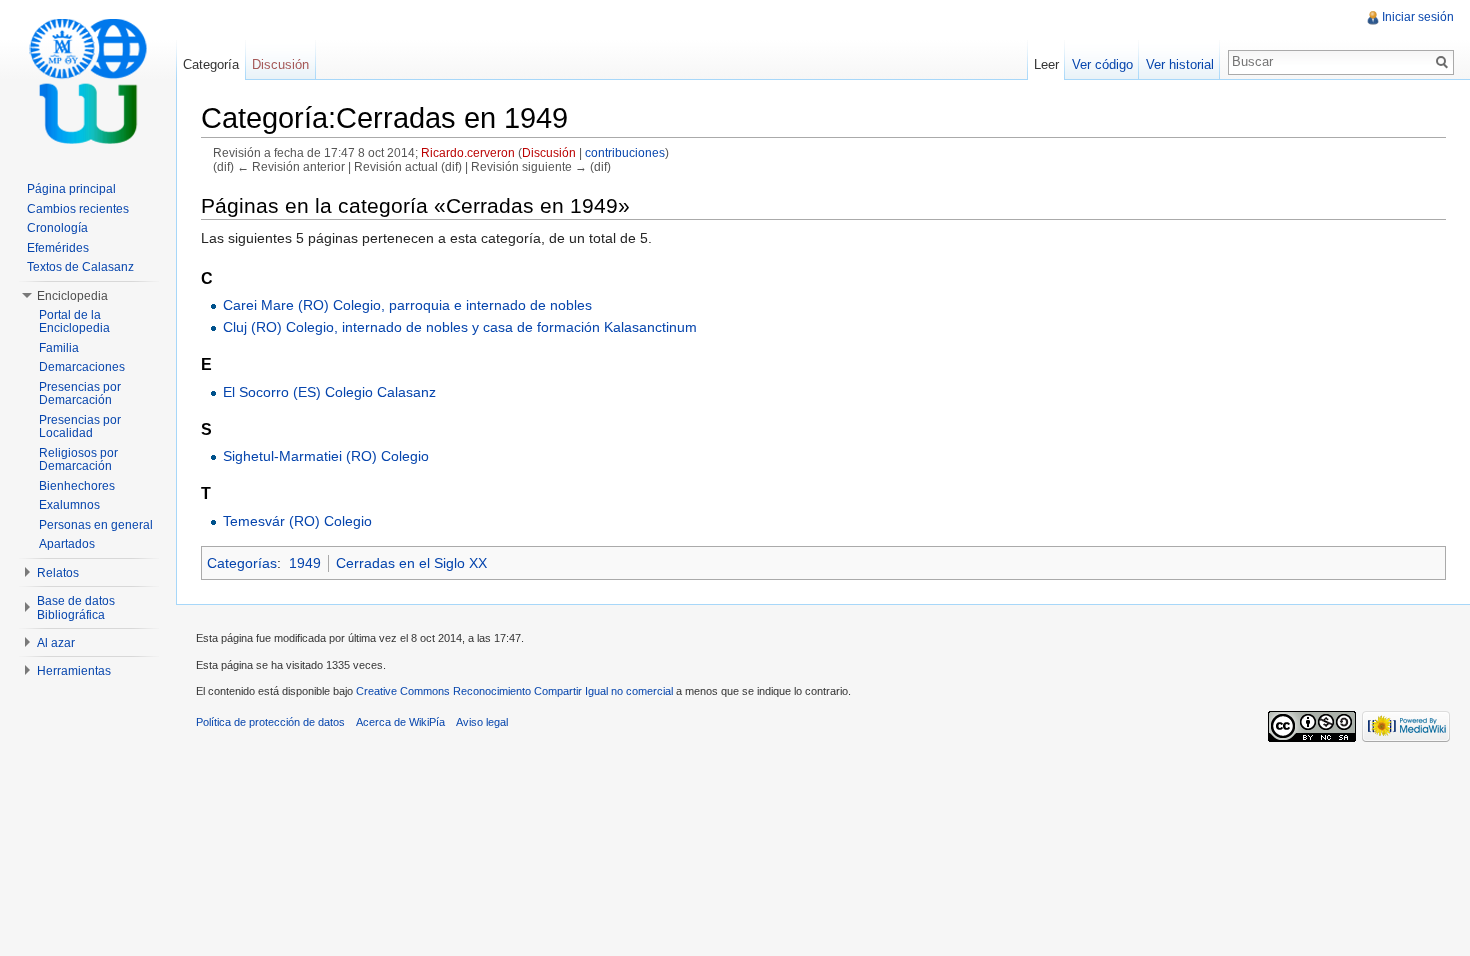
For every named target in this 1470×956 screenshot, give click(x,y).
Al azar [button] (56, 643)
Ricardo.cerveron (468, 152)
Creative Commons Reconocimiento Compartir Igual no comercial (514, 691)
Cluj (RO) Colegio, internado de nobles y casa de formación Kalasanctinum (460, 327)
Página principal (71, 189)
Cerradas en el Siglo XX (411, 563)
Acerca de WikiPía (400, 722)
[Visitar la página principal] (88, 80)
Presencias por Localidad (80, 427)
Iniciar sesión (1418, 17)
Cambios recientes (78, 209)
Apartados (67, 544)
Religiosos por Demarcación (78, 460)
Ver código (1102, 64)
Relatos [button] (58, 573)
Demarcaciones (82, 367)
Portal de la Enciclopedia (74, 322)
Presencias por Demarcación (80, 394)
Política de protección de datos (270, 722)
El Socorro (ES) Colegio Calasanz (329, 392)
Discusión (549, 152)
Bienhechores (77, 486)
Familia (59, 348)
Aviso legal (482, 722)
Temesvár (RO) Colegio (297, 521)
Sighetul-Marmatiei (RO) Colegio (326, 456)
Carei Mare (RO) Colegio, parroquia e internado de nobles (407, 305)
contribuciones (625, 152)
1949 (305, 563)
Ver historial (1180, 64)
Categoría (211, 64)
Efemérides (58, 248)
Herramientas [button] (74, 671)
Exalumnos (69, 505)
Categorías (242, 563)
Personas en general (96, 525)
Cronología (57, 228)
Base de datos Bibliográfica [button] (76, 608)
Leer (1046, 64)
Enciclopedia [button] (72, 296)
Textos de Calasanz (80, 267)
